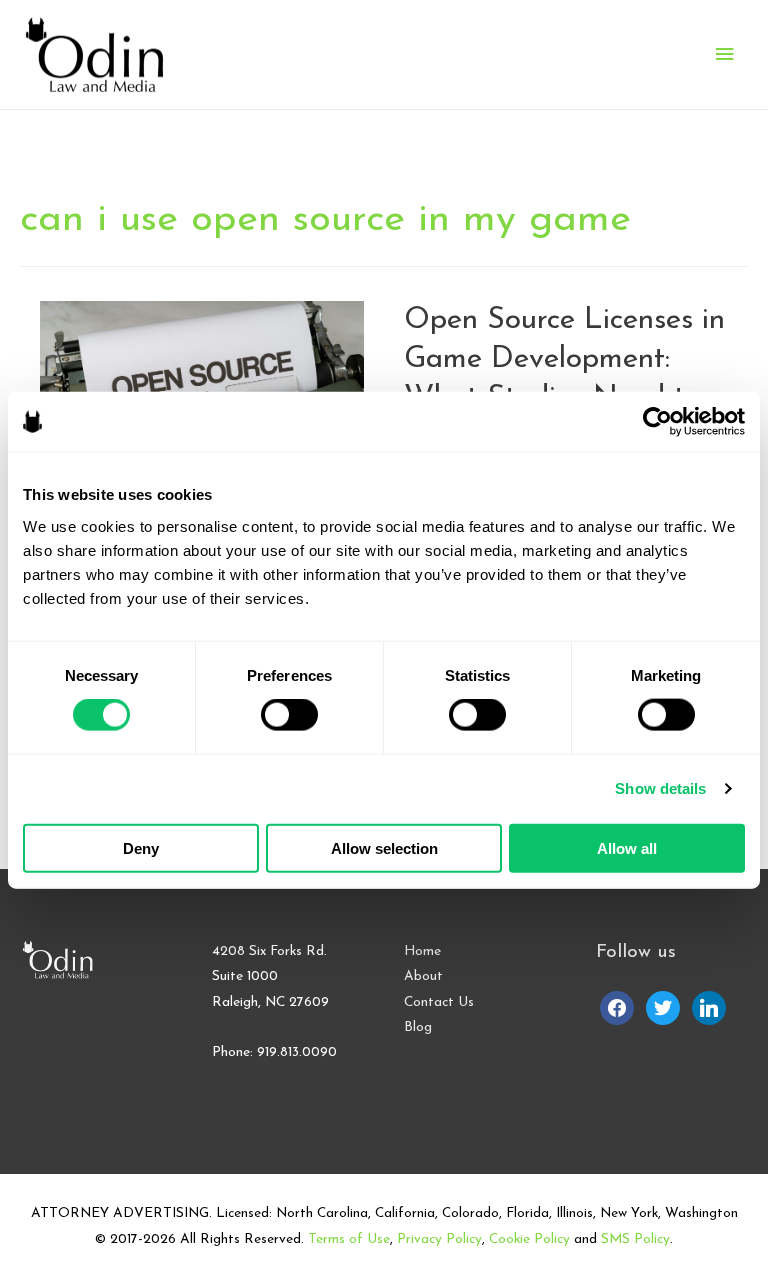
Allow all (627, 847)
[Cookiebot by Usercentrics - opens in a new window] (657, 422)
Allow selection (384, 847)
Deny (141, 847)
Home (422, 951)
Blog (418, 1027)
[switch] (289, 715)
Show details (660, 788)
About (423, 976)
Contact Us (439, 1002)
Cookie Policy (529, 1239)
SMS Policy (635, 1239)
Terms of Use (349, 1239)
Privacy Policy (439, 1239)
